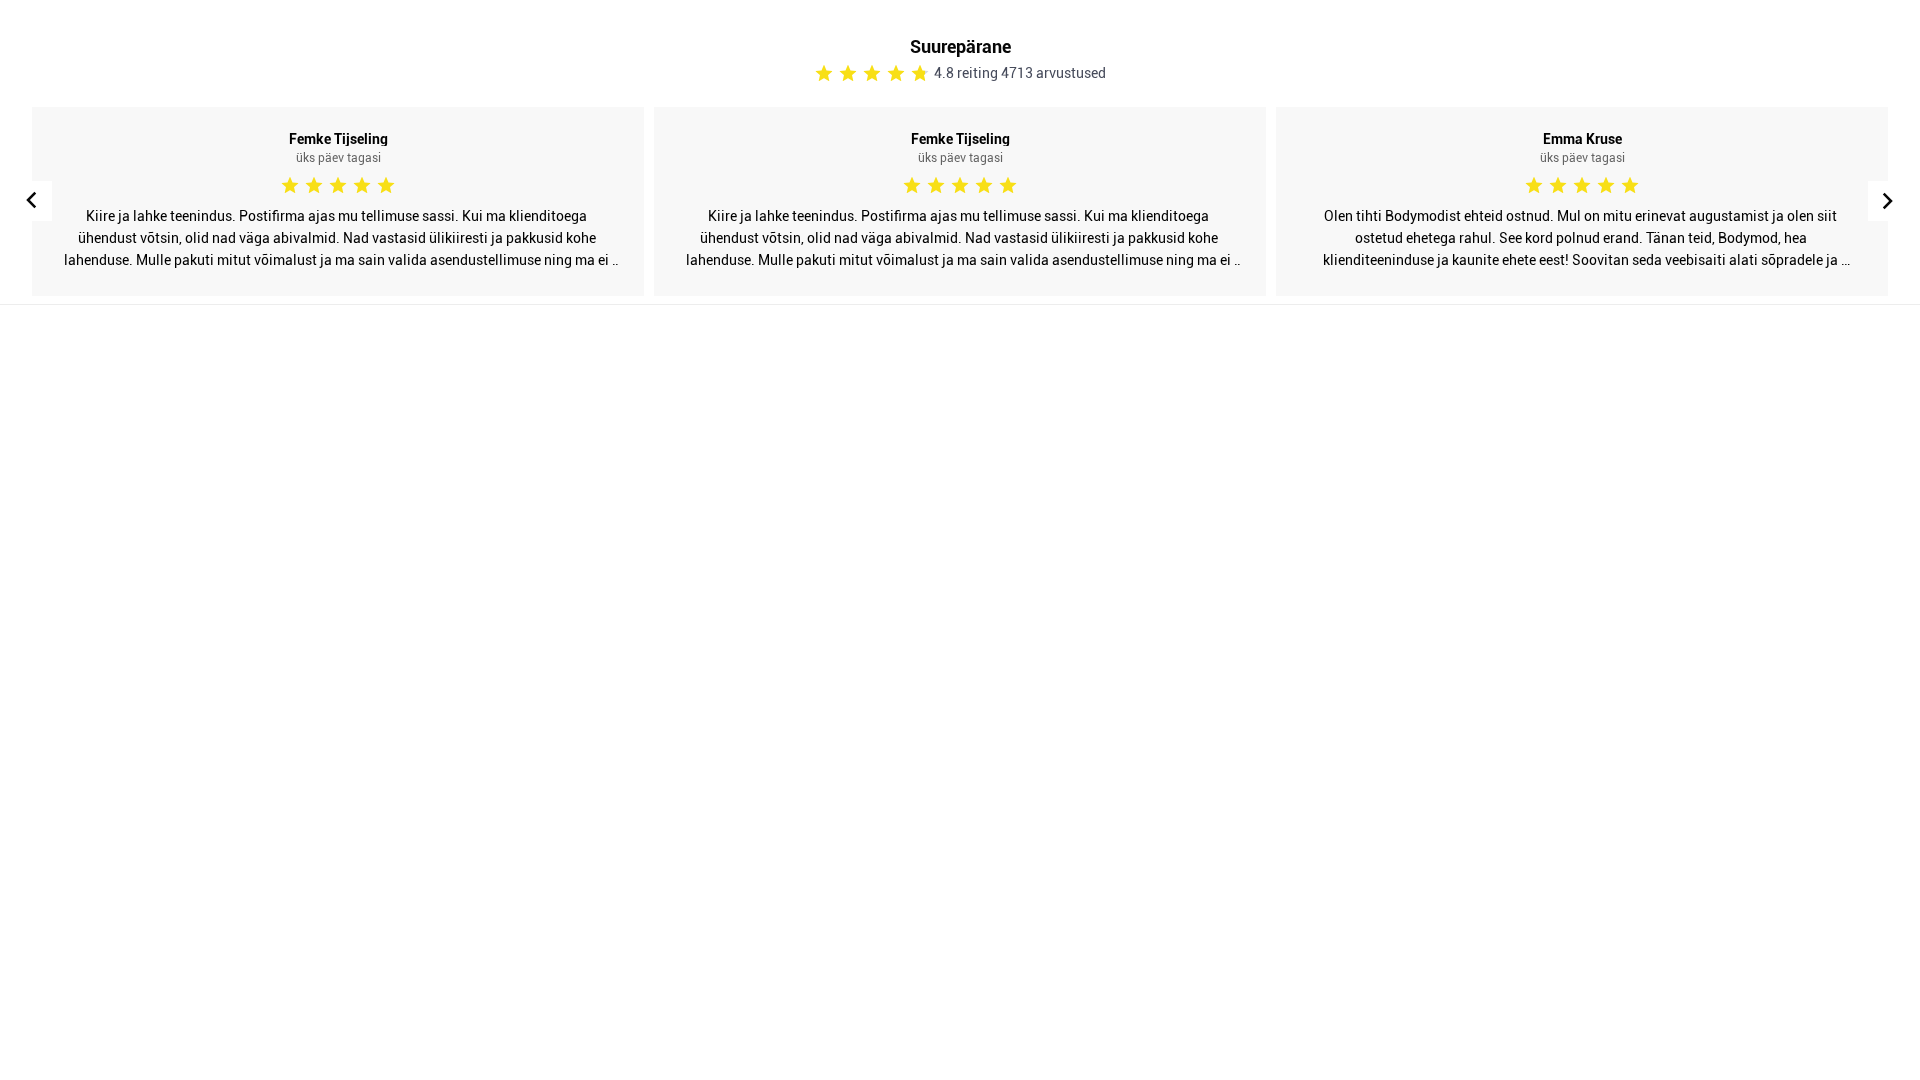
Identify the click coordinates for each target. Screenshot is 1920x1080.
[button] (1888, 201)
